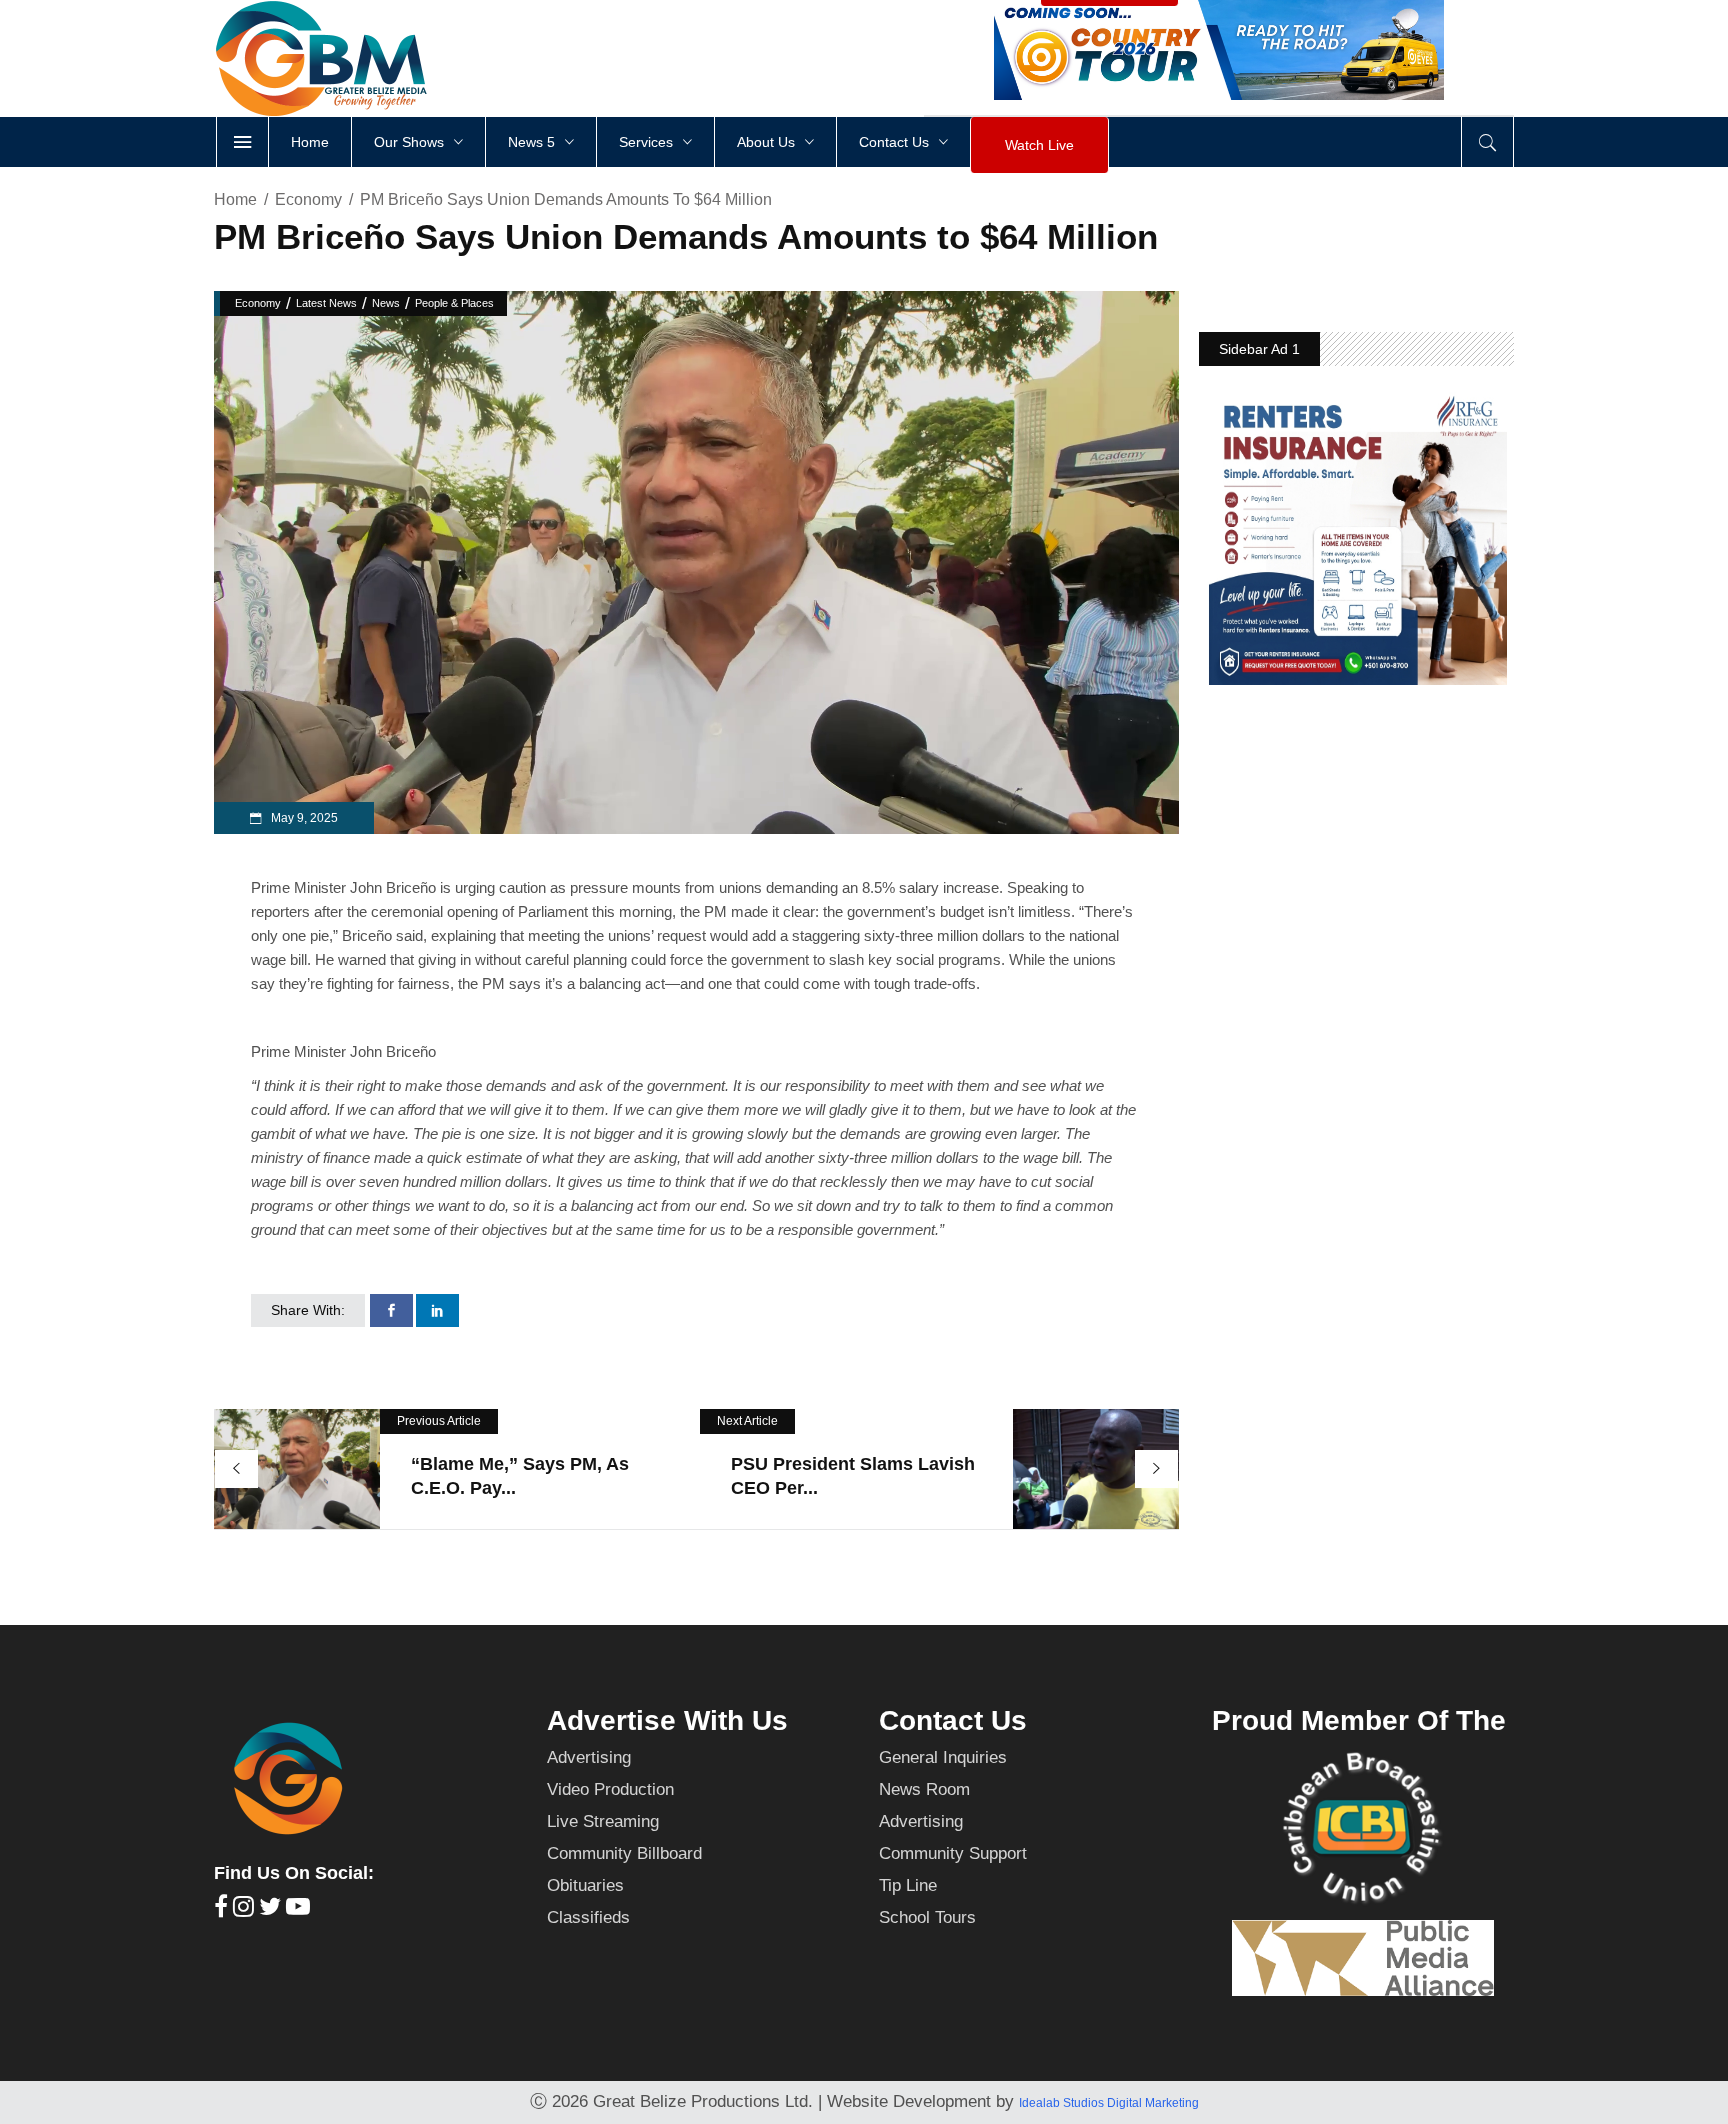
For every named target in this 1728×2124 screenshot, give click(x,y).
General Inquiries (943, 1757)
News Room (924, 1789)
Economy (308, 199)
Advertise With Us (667, 1720)
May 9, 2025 (303, 818)
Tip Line (908, 1885)
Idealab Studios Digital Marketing (1109, 2103)
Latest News (326, 303)
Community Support (953, 1853)
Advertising (589, 1757)
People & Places (454, 303)
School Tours (927, 1917)
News (386, 303)
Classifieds (588, 1917)
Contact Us (953, 1720)
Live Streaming (603, 1821)
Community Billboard (624, 1853)
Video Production (610, 1789)
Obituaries (585, 1885)
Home (235, 199)
